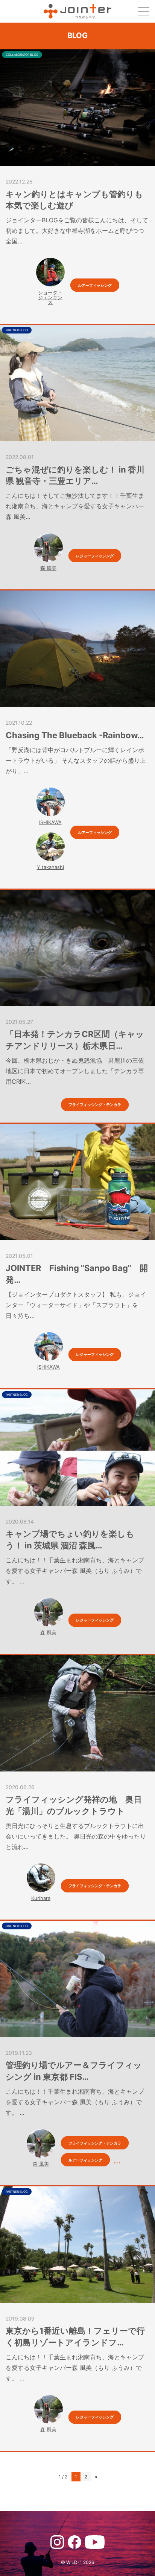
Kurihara (41, 1898)
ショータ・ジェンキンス (50, 297)
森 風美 (48, 568)
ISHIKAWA (50, 822)
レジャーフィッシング (95, 556)
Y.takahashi (50, 867)
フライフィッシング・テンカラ (95, 1104)
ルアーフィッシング (95, 285)
